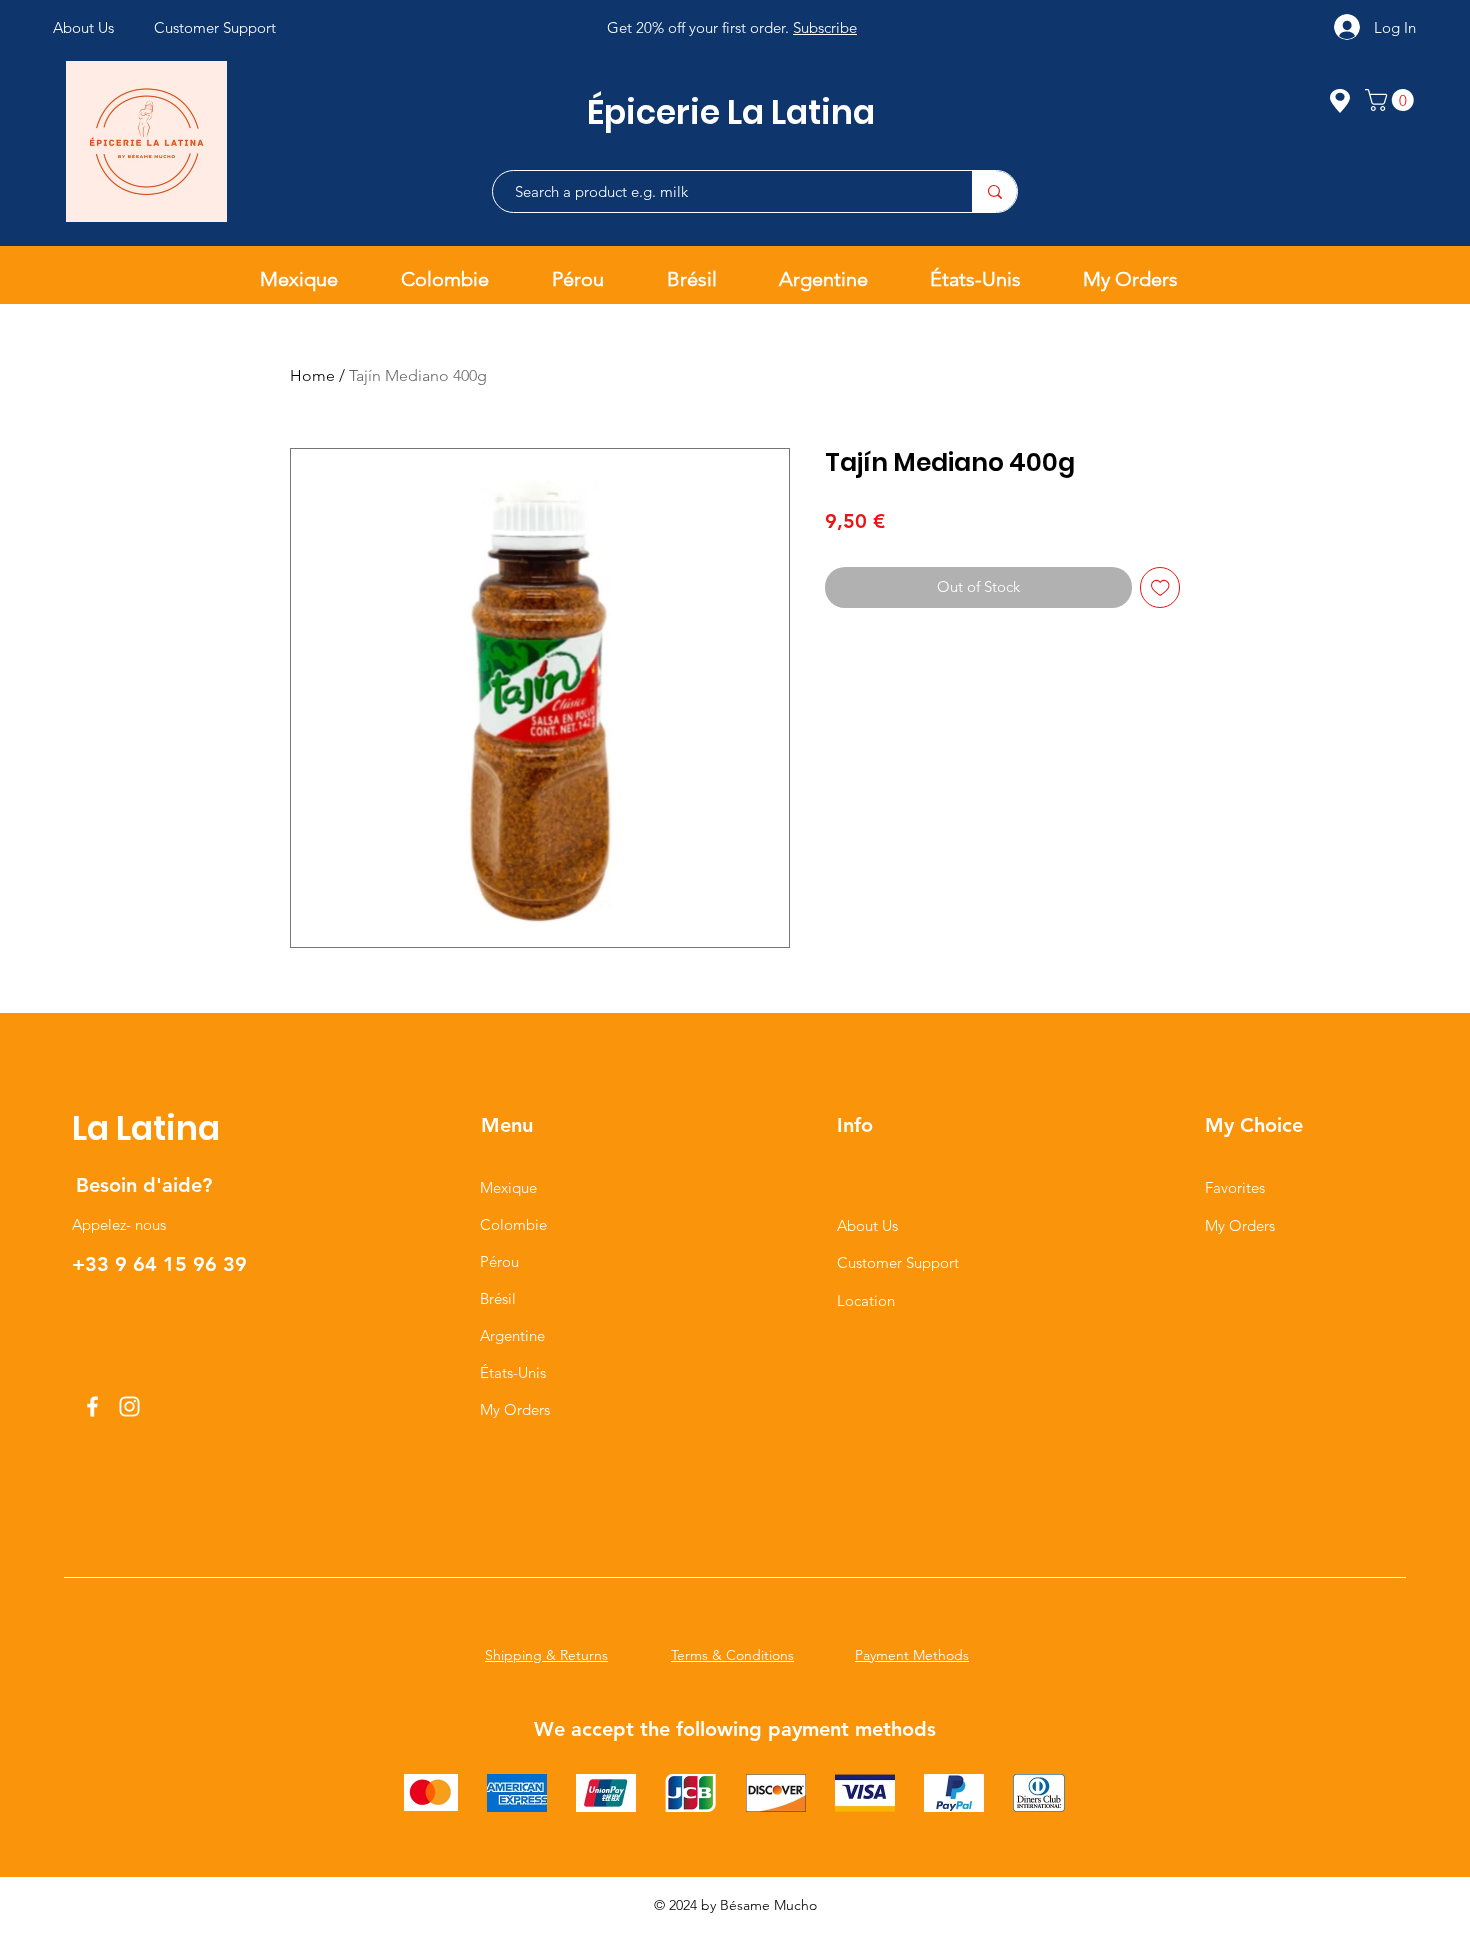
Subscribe (825, 27)
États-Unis (513, 1372)
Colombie (513, 1224)
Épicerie (657, 112)
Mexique (508, 1187)
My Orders (515, 1409)
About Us (867, 1225)
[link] (1392, 100)
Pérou (499, 1261)
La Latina (801, 112)
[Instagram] (129, 1406)
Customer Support (898, 1262)
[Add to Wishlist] (1160, 587)
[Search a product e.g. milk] (994, 191)
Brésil (498, 1298)
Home (312, 375)
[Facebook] (92, 1406)
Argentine (512, 1335)
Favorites (1235, 1187)
